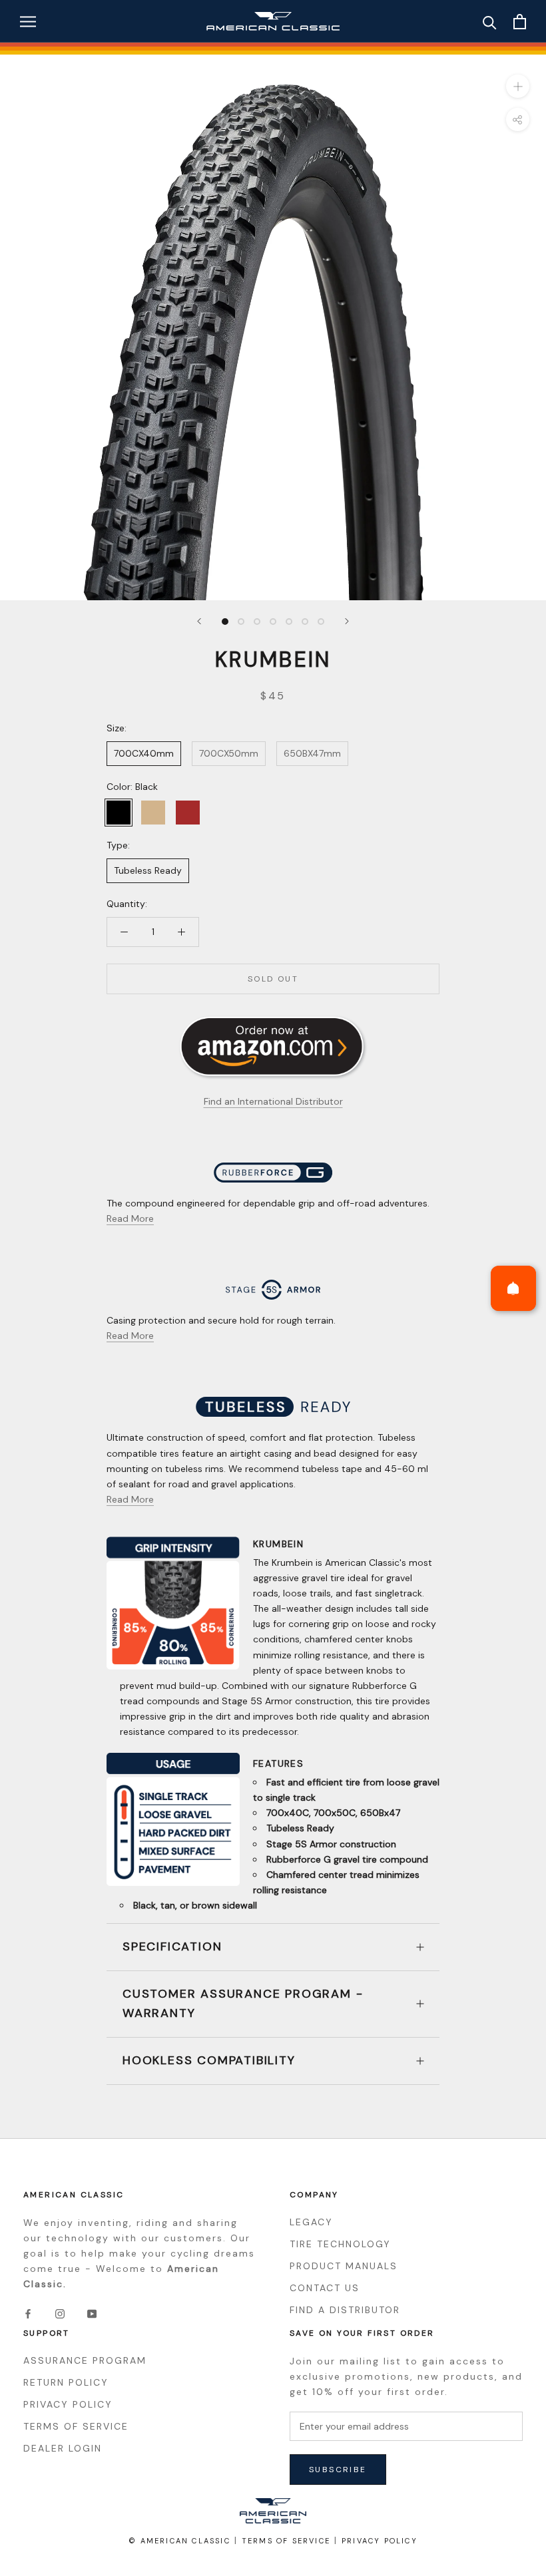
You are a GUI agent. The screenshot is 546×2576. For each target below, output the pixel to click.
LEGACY (311, 2222)
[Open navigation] (28, 22)
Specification (172, 1946)
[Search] (490, 22)
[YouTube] (92, 2313)
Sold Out (273, 979)
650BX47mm (312, 753)
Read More (130, 1218)
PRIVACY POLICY (68, 2404)
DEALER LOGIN (63, 2448)
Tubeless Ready (148, 870)
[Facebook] (28, 2313)
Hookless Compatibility (209, 2060)
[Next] (347, 621)
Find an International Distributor (273, 1101)
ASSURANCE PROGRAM (85, 2360)
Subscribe (338, 2470)
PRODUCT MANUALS (344, 2266)
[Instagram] (60, 2313)
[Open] (513, 1288)
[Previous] (199, 621)
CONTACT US (325, 2288)
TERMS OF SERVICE (76, 2426)
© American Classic (179, 2541)
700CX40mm (144, 753)
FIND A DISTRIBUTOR (345, 2310)
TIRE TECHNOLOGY (340, 2244)
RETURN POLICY (66, 2382)
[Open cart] (520, 22)
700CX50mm (229, 753)
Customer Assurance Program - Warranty (243, 2004)
